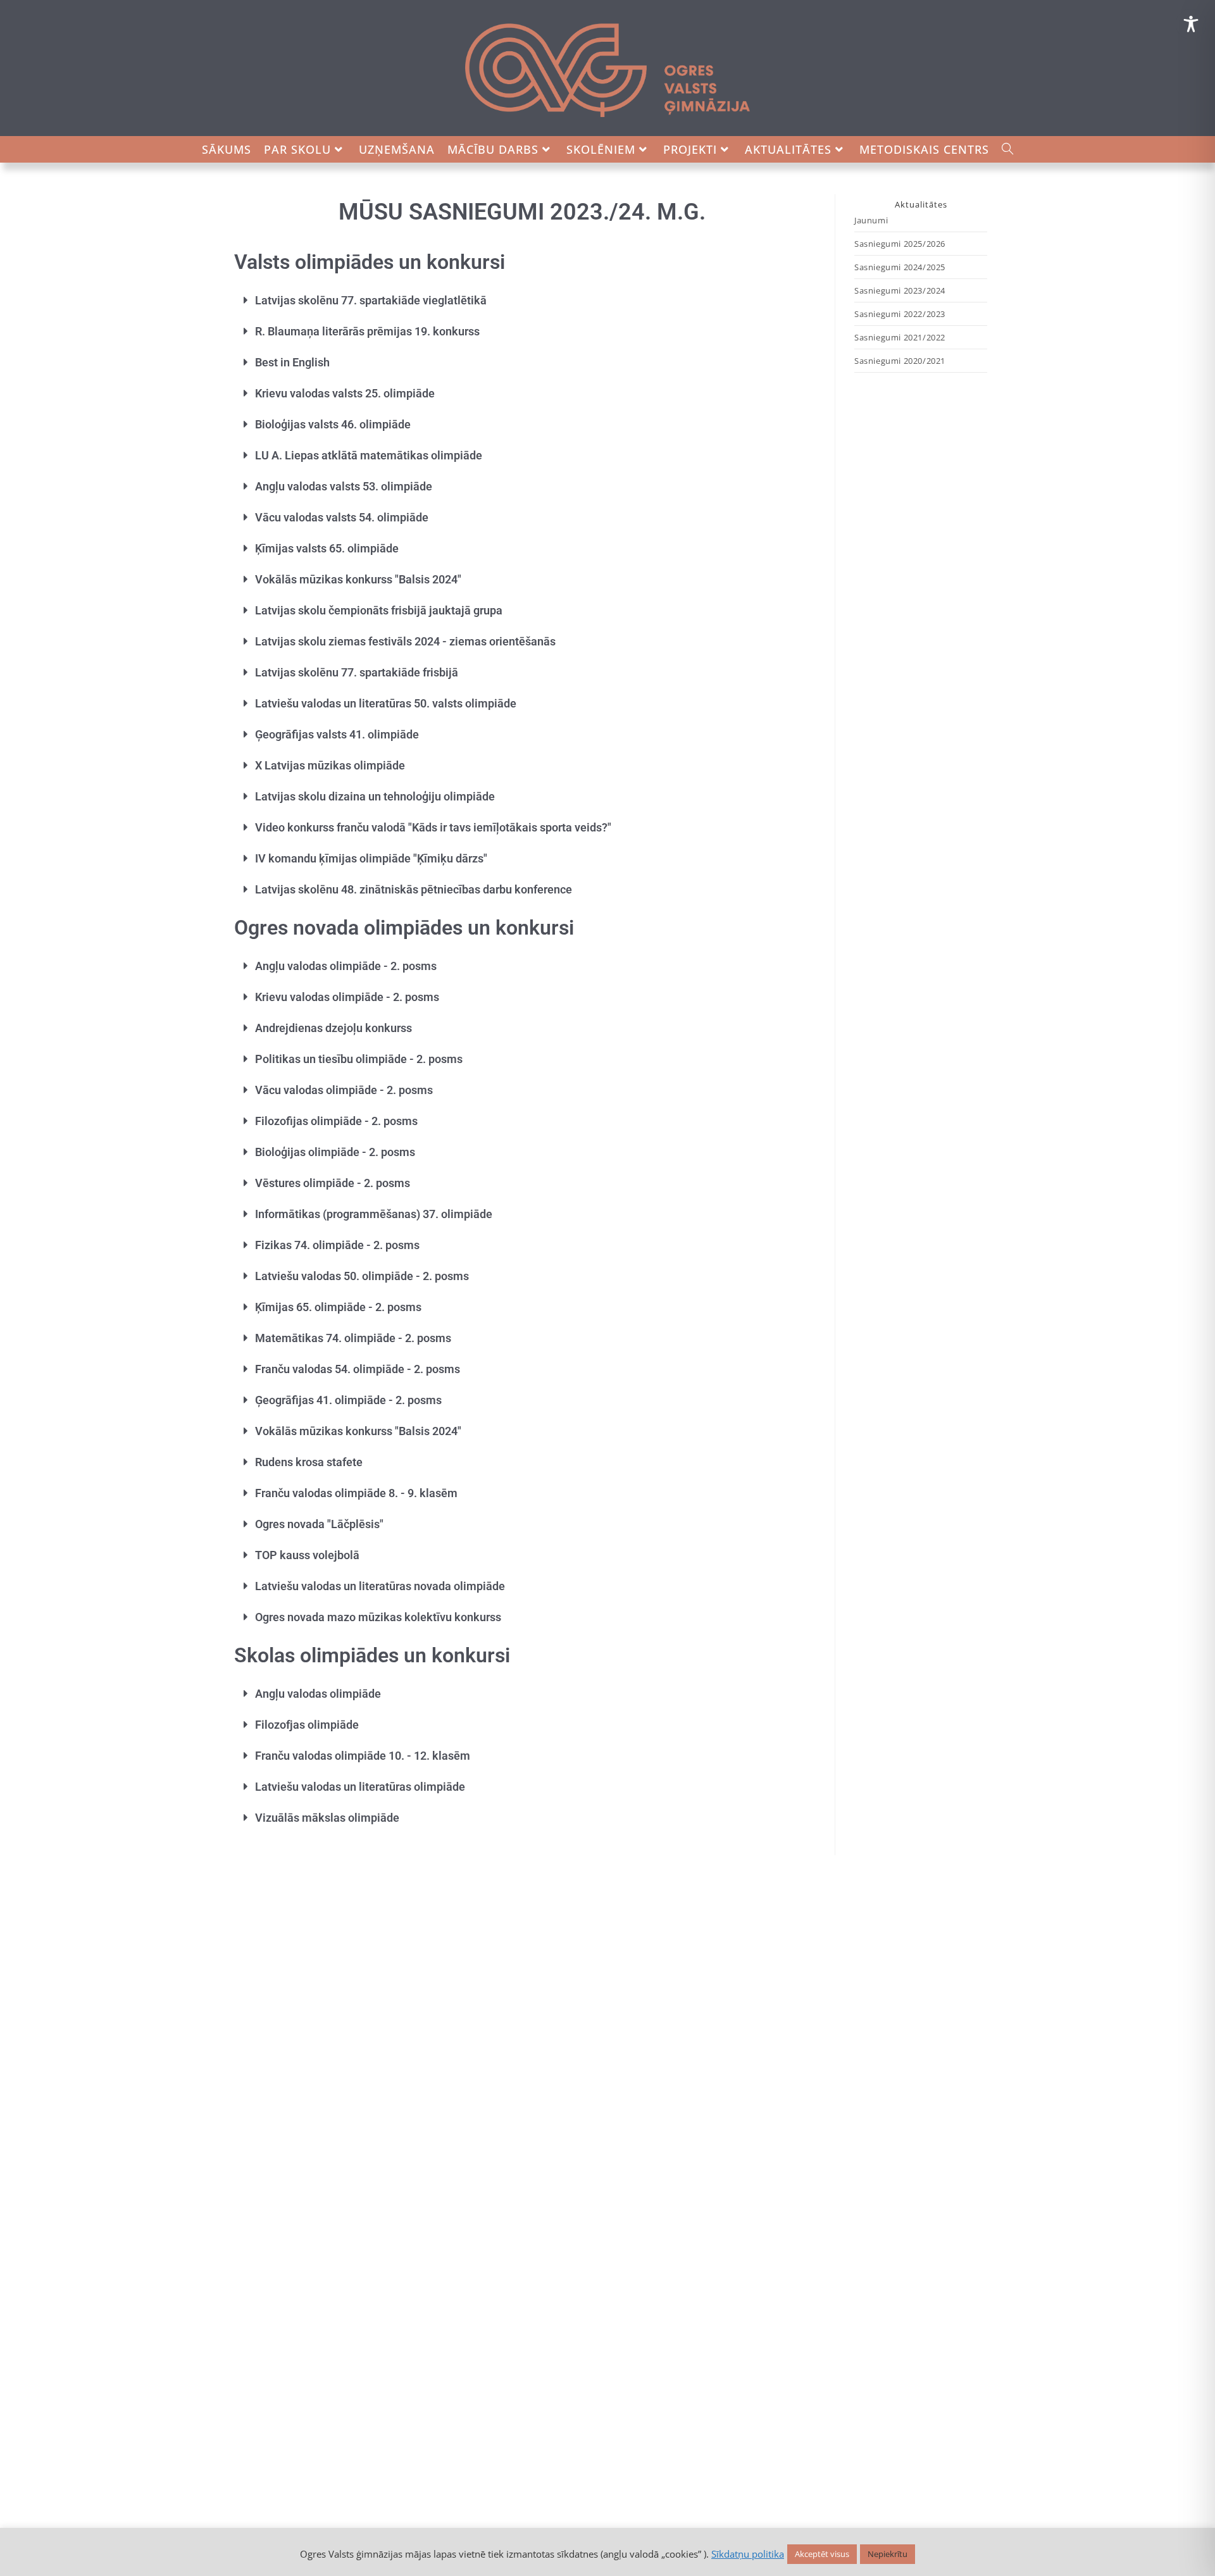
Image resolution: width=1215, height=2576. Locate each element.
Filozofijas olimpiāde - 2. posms (336, 1121)
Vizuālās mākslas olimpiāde (327, 1818)
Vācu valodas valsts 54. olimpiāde (342, 517)
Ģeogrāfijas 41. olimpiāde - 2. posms (348, 1400)
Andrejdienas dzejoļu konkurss (333, 1028)
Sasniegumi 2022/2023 (900, 314)
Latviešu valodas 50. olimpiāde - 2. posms (362, 1276)
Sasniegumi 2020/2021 (900, 361)
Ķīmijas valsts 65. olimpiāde (327, 548)
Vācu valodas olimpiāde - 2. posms (344, 1090)
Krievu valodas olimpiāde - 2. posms (347, 997)
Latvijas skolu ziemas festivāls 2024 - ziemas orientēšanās (405, 641)
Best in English (292, 362)
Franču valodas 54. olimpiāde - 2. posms (358, 1369)
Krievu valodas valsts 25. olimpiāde (345, 393)
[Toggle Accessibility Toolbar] (1191, 24)
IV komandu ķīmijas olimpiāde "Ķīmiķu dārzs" (371, 858)
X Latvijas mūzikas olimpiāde (330, 765)
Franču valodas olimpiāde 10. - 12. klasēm (363, 1756)
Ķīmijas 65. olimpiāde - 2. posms (338, 1307)
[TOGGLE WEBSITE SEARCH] (1008, 149)
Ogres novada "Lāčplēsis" (319, 1524)
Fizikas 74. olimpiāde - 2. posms (337, 1245)
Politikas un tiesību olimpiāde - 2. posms (359, 1059)
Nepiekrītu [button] (888, 2554)
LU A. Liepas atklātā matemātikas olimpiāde (369, 455)
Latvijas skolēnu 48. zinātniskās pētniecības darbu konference (414, 889)
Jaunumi (871, 220)
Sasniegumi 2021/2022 (900, 337)
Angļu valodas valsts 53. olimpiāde (344, 486)
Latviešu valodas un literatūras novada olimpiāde (380, 1586)
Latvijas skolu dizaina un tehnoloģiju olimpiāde (375, 796)
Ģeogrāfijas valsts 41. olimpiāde (337, 734)
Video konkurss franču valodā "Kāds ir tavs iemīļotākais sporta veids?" (433, 827)
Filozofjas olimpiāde (307, 1725)
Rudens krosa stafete (309, 1462)
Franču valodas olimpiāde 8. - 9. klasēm (356, 1493)
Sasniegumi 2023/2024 (900, 290)
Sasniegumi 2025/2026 (900, 244)
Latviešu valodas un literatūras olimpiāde (360, 1787)
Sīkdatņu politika (748, 2554)
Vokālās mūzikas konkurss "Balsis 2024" (358, 579)
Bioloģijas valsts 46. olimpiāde (333, 424)
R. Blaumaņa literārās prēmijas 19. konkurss (367, 331)
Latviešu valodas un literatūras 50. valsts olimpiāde (386, 703)
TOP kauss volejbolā (307, 1555)
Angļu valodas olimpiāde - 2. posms (346, 966)
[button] (522, 300)
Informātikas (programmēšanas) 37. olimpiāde (374, 1214)
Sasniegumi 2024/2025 (900, 267)
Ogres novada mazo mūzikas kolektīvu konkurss (378, 1617)
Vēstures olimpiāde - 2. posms (333, 1183)
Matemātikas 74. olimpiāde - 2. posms (353, 1338)
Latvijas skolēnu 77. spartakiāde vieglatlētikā (371, 300)
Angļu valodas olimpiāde (318, 1694)
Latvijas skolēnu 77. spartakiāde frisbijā (357, 672)
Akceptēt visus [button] (822, 2554)
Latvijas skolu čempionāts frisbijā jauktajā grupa (379, 610)
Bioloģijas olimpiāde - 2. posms (335, 1152)
